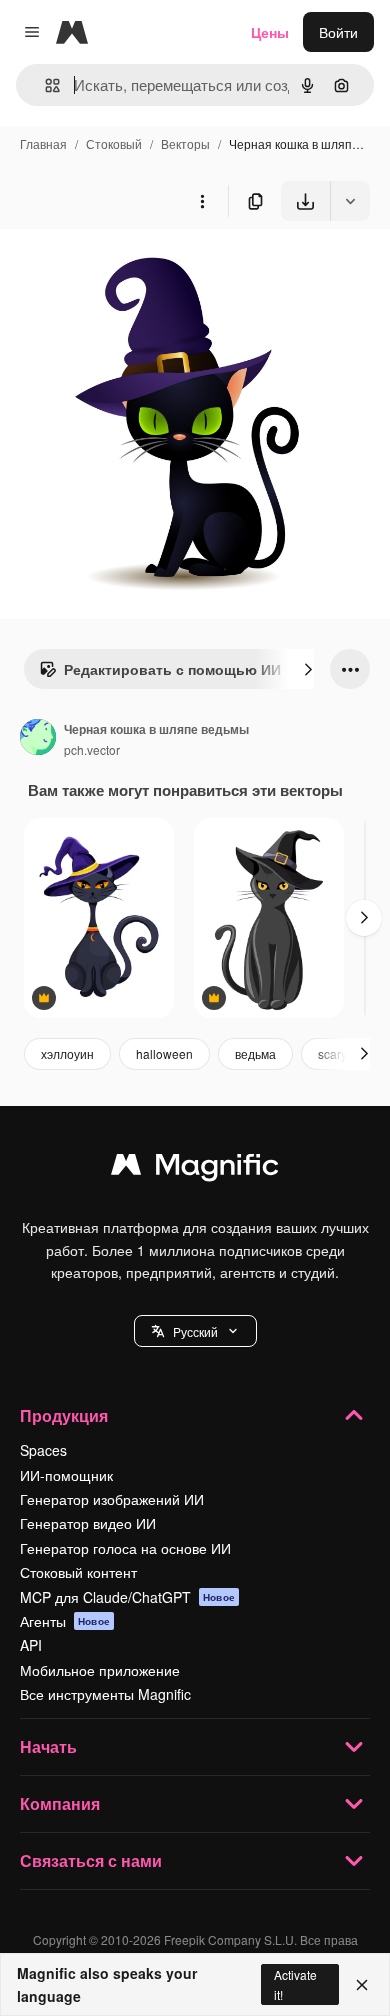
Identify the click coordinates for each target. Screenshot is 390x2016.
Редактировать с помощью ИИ (172, 669)
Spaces (43, 1450)
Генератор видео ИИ (88, 1523)
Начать (48, 1746)
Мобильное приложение (100, 1670)
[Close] (362, 1985)
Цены (270, 32)
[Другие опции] (202, 201)
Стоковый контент (78, 1572)
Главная (43, 143)
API (31, 1645)
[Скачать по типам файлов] (350, 201)
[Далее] (308, 669)
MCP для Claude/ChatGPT (127, 1597)
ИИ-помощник (66, 1475)
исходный (134, 267)
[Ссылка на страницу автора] (38, 739)
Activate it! (295, 1984)
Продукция (64, 1415)
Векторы (185, 143)
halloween (164, 1053)
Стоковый (114, 143)
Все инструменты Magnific (105, 1694)
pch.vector (92, 749)
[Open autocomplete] (44, 85)
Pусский (195, 1331)
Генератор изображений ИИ (112, 1499)
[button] (195, 1331)
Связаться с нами (91, 1860)
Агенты (65, 1621)
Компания (60, 1803)
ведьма (255, 1053)
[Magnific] (195, 1169)
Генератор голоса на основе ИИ (125, 1548)
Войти (338, 32)
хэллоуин (67, 1053)
